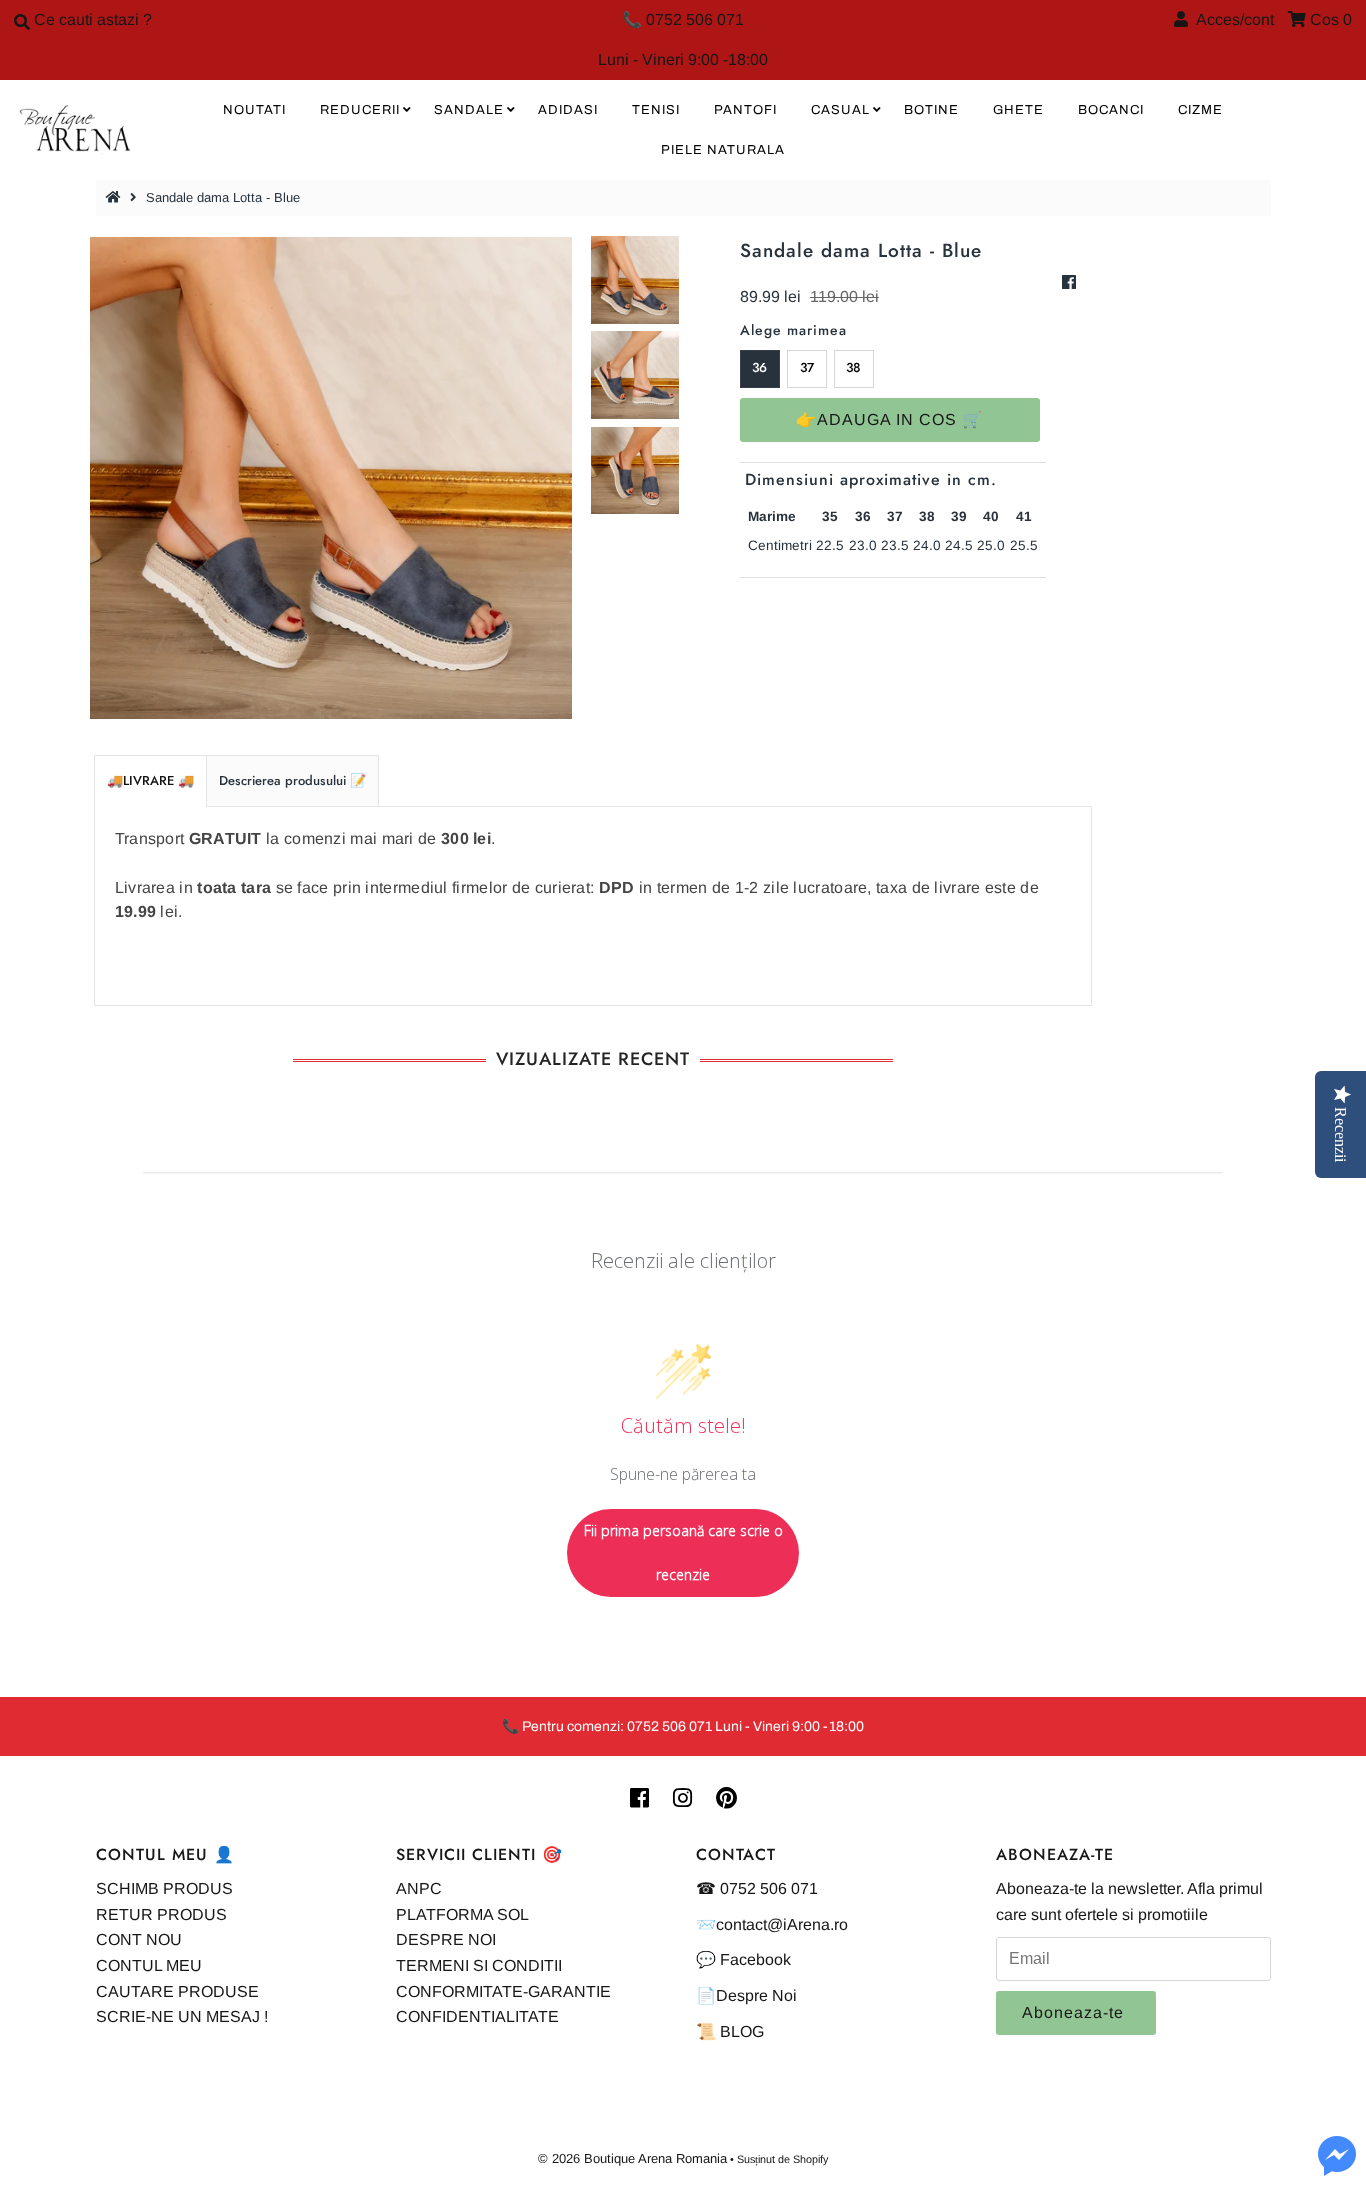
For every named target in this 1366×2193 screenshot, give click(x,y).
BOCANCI (1111, 110)
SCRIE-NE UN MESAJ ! (182, 2016)
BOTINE (931, 110)
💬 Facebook (743, 1959)
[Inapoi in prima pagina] (116, 197)
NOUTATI (254, 110)
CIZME (1200, 110)
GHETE (1018, 110)
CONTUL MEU (149, 1965)
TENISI (656, 110)
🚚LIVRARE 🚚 (150, 780)
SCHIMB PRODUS (164, 1888)
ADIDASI (568, 110)
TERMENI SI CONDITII (479, 1965)
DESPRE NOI (446, 1939)
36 (759, 367)
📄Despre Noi (746, 1995)
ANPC (419, 1888)
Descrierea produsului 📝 (292, 780)
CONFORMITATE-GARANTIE (503, 1991)
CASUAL (840, 110)
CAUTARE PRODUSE (177, 1991)
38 (853, 367)
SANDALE (469, 110)
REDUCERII (360, 110)
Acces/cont (1231, 19)
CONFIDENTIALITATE (477, 2016)
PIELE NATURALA (723, 150)
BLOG (742, 2031)
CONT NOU (139, 1939)
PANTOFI (745, 110)
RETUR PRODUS (161, 1914)
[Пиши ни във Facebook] (1337, 2167)
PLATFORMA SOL (462, 1914)
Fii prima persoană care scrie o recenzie (683, 1552)
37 (807, 367)
